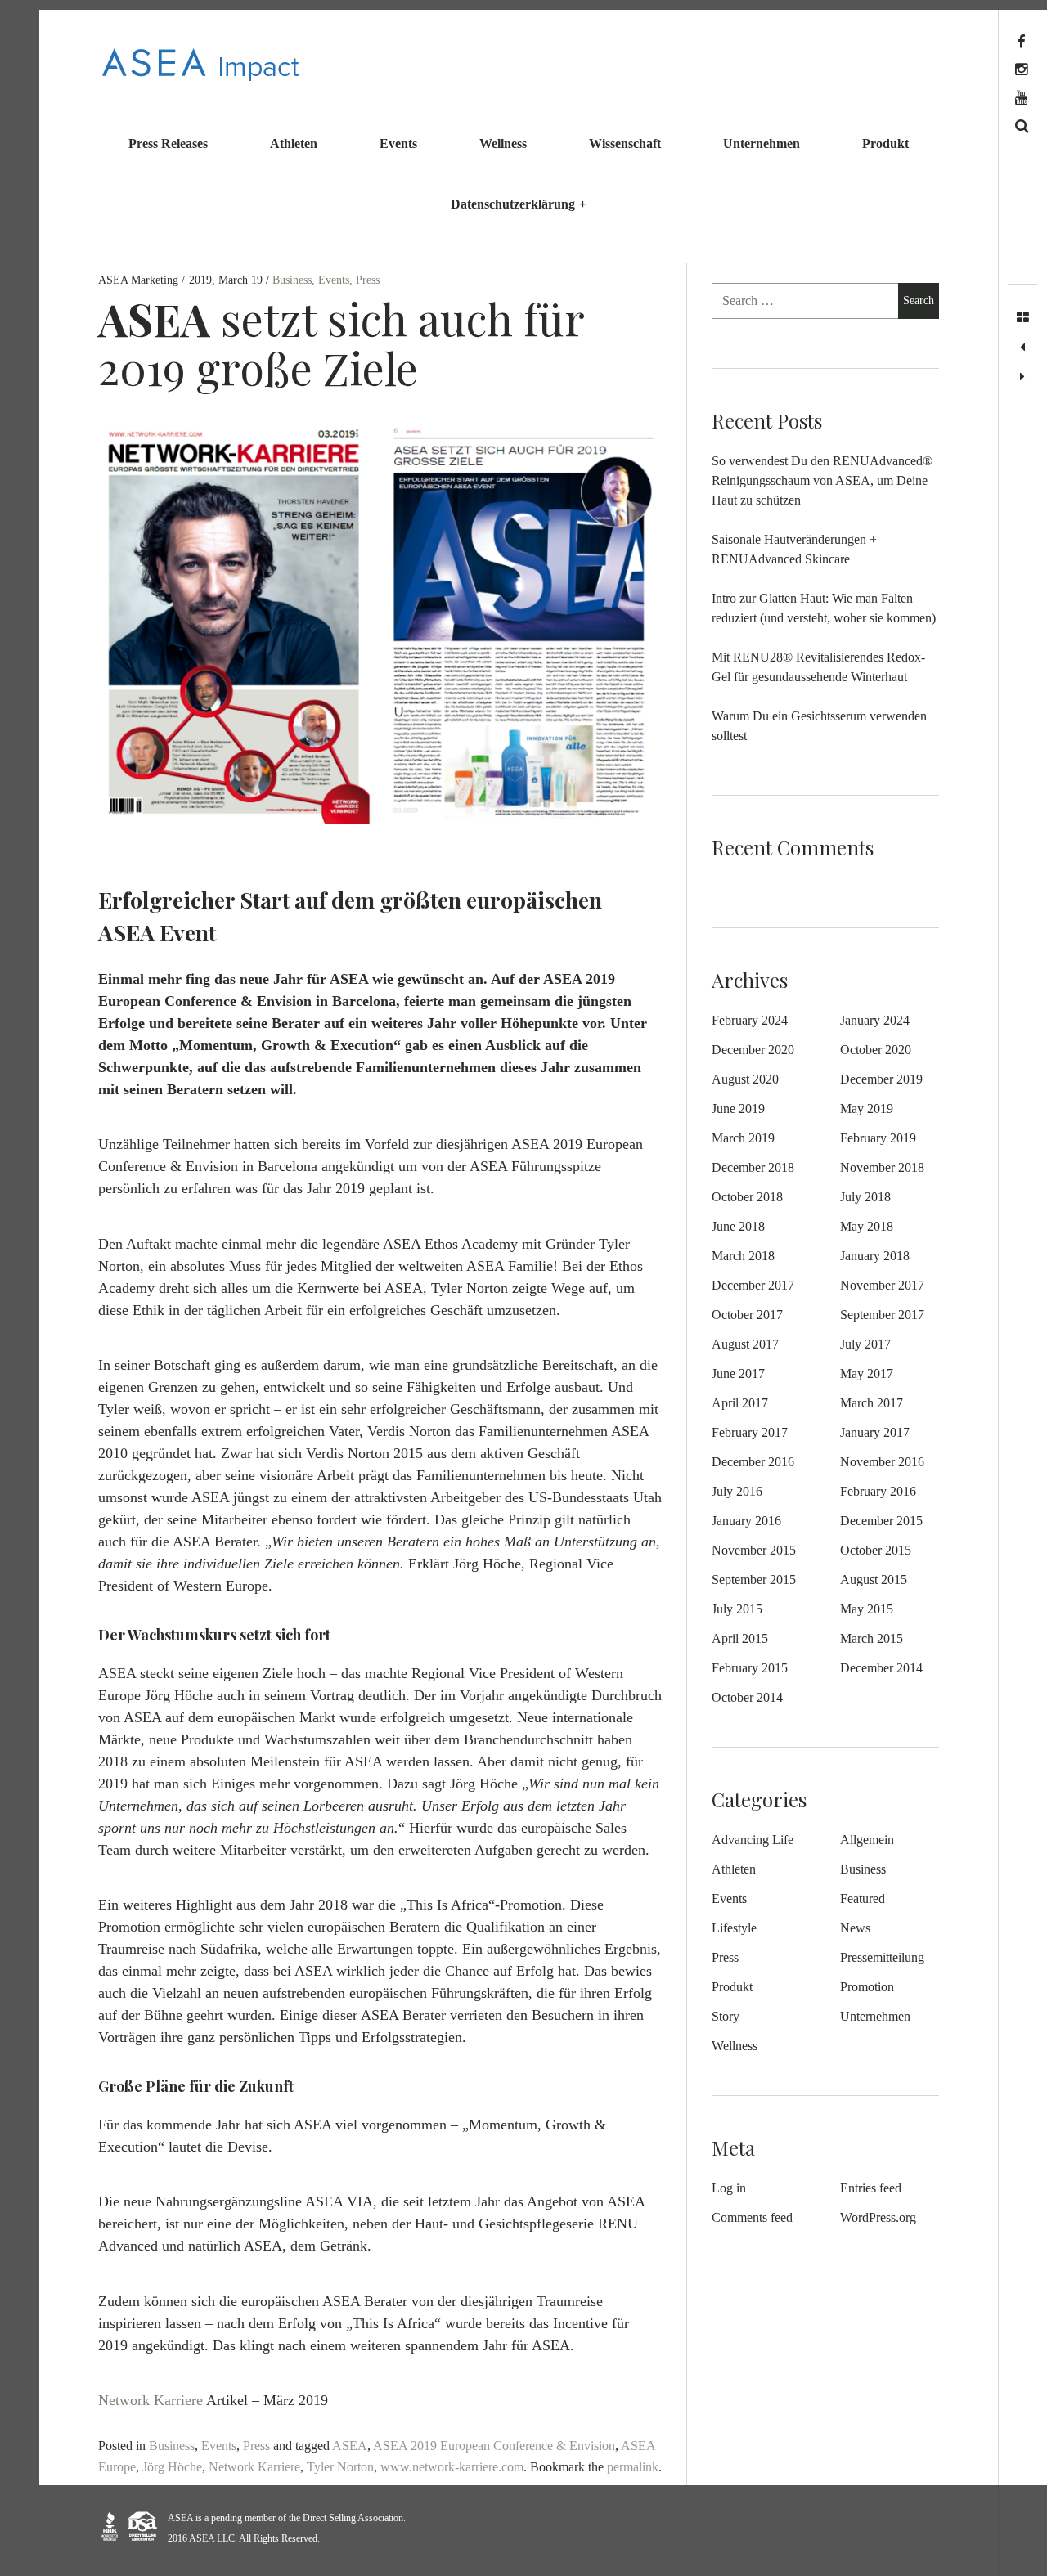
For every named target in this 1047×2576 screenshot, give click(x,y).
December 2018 (753, 1167)
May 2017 (867, 1373)
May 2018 (867, 1226)
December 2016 (753, 1462)
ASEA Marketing (140, 280)
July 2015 (737, 1609)
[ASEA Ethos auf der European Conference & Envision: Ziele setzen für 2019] (1022, 348)
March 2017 (872, 1403)
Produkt (885, 144)
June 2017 (738, 1373)
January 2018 (875, 1256)
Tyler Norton (340, 2467)
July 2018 (865, 1197)
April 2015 (740, 1638)
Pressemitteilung (882, 1957)
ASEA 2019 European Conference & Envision (494, 2446)
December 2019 (881, 1079)
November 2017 (882, 1285)
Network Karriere (151, 2401)
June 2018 (738, 1226)
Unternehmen (762, 144)
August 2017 (745, 1344)
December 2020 (753, 1050)
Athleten (294, 144)
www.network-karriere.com (452, 2467)
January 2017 (875, 1432)
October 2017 (747, 1315)
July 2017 (865, 1344)
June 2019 (738, 1108)
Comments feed (752, 2217)
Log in (729, 2188)
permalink (633, 2467)
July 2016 (737, 1491)
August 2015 (874, 1580)
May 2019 (867, 1108)
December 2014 (881, 1668)
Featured (863, 1898)
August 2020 (745, 1079)
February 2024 (750, 1020)
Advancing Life (753, 1840)
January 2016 (746, 1521)
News (855, 1928)
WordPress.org (878, 2217)
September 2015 (754, 1580)
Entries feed (871, 2188)
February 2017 (750, 1432)
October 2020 (876, 1050)
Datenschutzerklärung (519, 204)
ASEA (350, 2446)
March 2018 (743, 1256)
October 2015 (876, 1550)
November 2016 (882, 1462)
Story (726, 2016)
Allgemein (867, 1840)
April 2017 (740, 1403)
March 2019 (743, 1138)
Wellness (503, 144)
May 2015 (867, 1609)
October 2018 (747, 1197)
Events (398, 144)
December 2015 (881, 1521)
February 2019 (878, 1138)
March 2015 (872, 1638)
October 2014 (747, 1697)
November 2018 (882, 1167)
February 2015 (750, 1668)
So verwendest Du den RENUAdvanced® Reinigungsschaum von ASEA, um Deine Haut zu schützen (822, 480)
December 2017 (753, 1285)
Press (368, 280)
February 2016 (878, 1491)
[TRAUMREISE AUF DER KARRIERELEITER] (1022, 377)
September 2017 (882, 1315)
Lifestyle (734, 1928)
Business (292, 280)
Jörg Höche (172, 2467)
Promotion (867, 1987)
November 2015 (754, 1550)
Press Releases (168, 144)
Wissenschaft (625, 144)
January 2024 (875, 1020)
